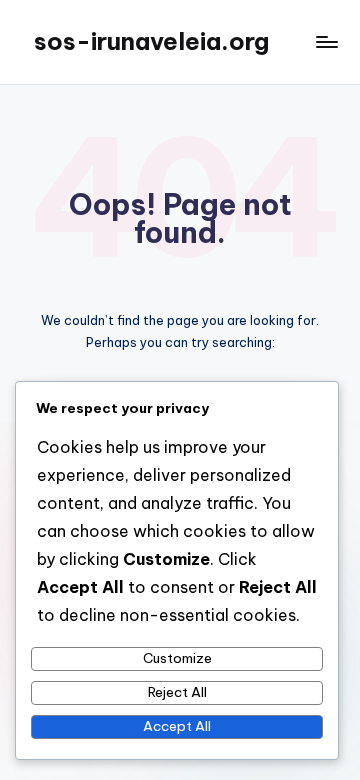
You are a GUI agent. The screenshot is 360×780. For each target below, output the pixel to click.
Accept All (177, 726)
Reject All (177, 692)
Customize (177, 658)
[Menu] (326, 41)
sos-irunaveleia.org (151, 41)
